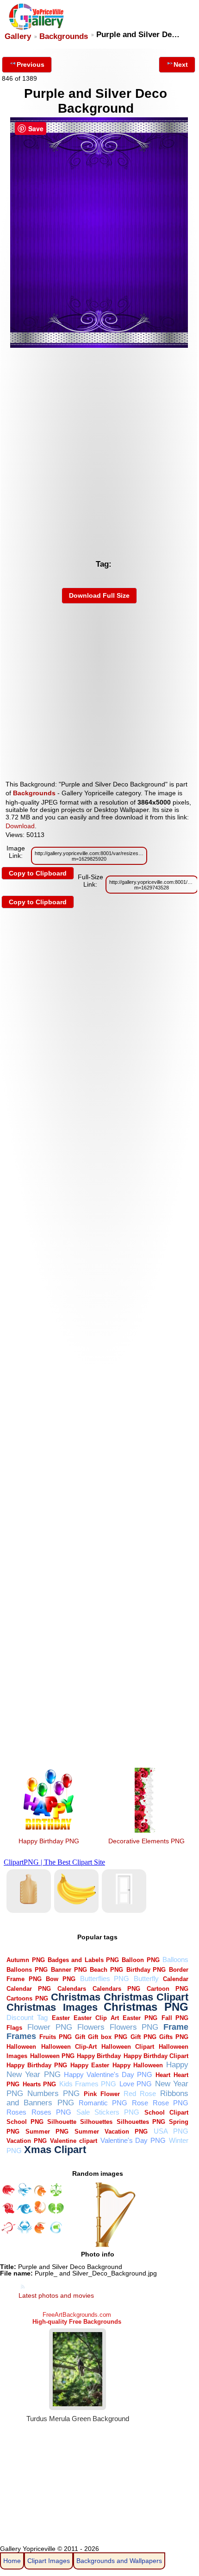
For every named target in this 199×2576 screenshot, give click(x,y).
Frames (21, 2036)
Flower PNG (50, 2027)
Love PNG (136, 2084)
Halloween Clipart (128, 2047)
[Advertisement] (99, 451)
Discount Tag (27, 2017)
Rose (140, 2103)
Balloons (175, 1959)
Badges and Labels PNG (83, 1960)
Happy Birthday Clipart (156, 2056)
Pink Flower (102, 2094)
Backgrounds (64, 36)
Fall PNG (175, 2018)
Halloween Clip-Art (69, 2047)
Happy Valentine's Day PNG (108, 2074)
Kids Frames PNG (88, 2084)
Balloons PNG (27, 1970)
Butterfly (146, 1978)
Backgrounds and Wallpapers (119, 2561)
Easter (61, 2018)
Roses (16, 2112)
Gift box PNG (108, 2037)
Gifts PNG (174, 2037)
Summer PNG (47, 2132)
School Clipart (166, 2113)
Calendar (176, 1979)
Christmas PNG (146, 2007)
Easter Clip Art (96, 2018)
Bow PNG (61, 1979)
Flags (14, 2028)
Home (12, 2561)
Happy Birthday (99, 2056)
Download (20, 826)
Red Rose (140, 2093)
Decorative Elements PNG (146, 1841)
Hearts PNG (39, 2084)
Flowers (91, 2027)
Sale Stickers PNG (108, 2112)
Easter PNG (140, 2018)
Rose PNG (171, 2103)
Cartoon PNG (168, 1989)
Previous (31, 64)
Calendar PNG (29, 1989)
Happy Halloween (138, 2065)
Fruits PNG (56, 2037)
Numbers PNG (53, 2093)
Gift (80, 2037)
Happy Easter (90, 2065)
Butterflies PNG (105, 1978)
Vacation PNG (27, 2141)
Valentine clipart (74, 2141)
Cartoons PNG (27, 1998)
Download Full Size (99, 595)
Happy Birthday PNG (49, 1841)
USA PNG (171, 2131)
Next (181, 64)
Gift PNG (143, 2037)
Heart (163, 2075)
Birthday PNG (146, 1970)
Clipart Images (49, 2561)
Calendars (72, 1989)
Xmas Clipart (55, 2150)
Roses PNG (51, 2112)
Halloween (21, 2047)
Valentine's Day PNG (133, 2140)
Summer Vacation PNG (111, 2132)
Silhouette (62, 2122)
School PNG (25, 2122)
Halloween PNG (52, 2056)
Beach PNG (106, 1970)
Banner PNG (69, 1970)
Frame (176, 2027)
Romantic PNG (103, 2103)
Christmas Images (52, 2007)
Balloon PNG (140, 1960)
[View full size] (99, 345)
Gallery (18, 36)
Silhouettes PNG (141, 2122)
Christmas (76, 1997)
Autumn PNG (25, 1960)
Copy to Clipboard (38, 873)
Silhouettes (96, 2122)
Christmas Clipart (146, 1997)
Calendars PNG (116, 1989)
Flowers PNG (134, 2027)
